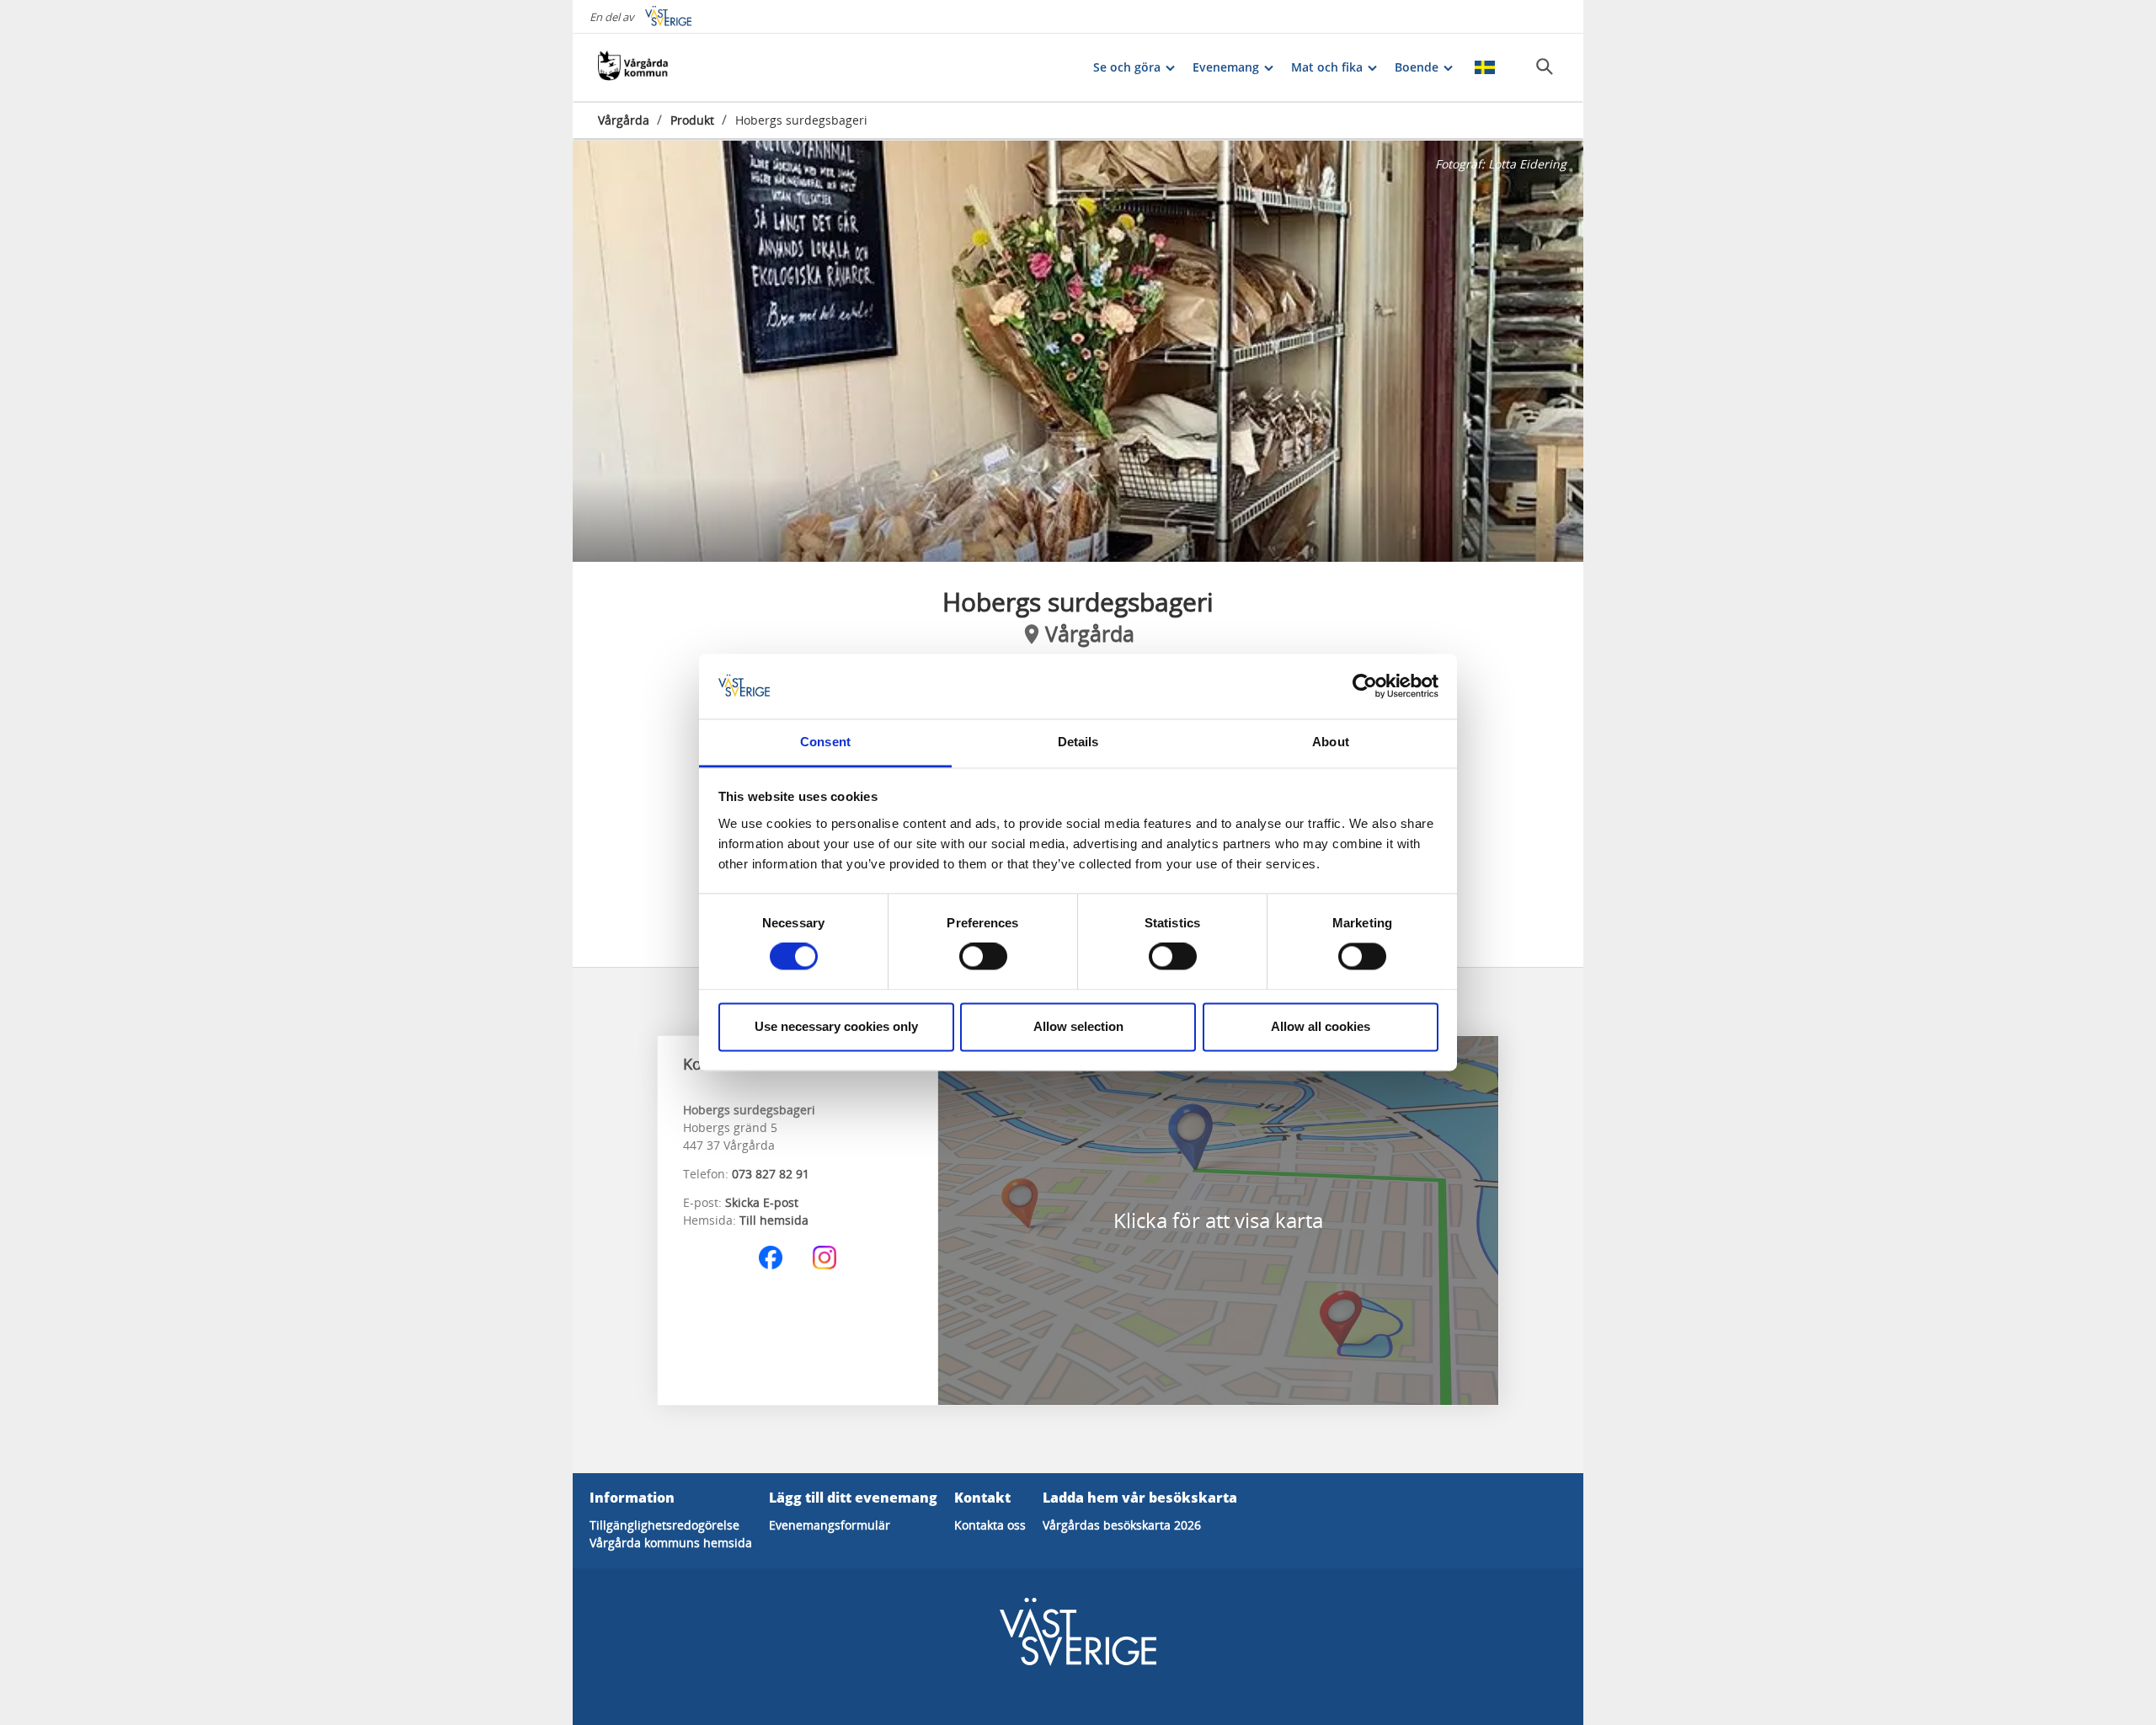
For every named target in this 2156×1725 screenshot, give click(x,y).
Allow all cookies (1321, 1026)
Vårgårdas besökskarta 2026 (1122, 1525)
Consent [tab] (825, 742)
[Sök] (1545, 67)
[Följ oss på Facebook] (771, 1258)
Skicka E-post (762, 1202)
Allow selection (1078, 1026)
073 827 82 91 (771, 1174)
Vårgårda (624, 120)
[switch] (983, 957)
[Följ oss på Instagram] (825, 1258)
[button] (1078, 351)
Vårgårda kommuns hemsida (671, 1543)
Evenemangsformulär (830, 1525)
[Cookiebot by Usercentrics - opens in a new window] (1365, 686)
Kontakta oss (990, 1525)
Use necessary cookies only (836, 1026)
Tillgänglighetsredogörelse (664, 1525)
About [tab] (1331, 742)
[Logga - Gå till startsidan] (657, 67)
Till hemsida (774, 1220)
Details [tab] (1078, 742)
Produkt (692, 120)
